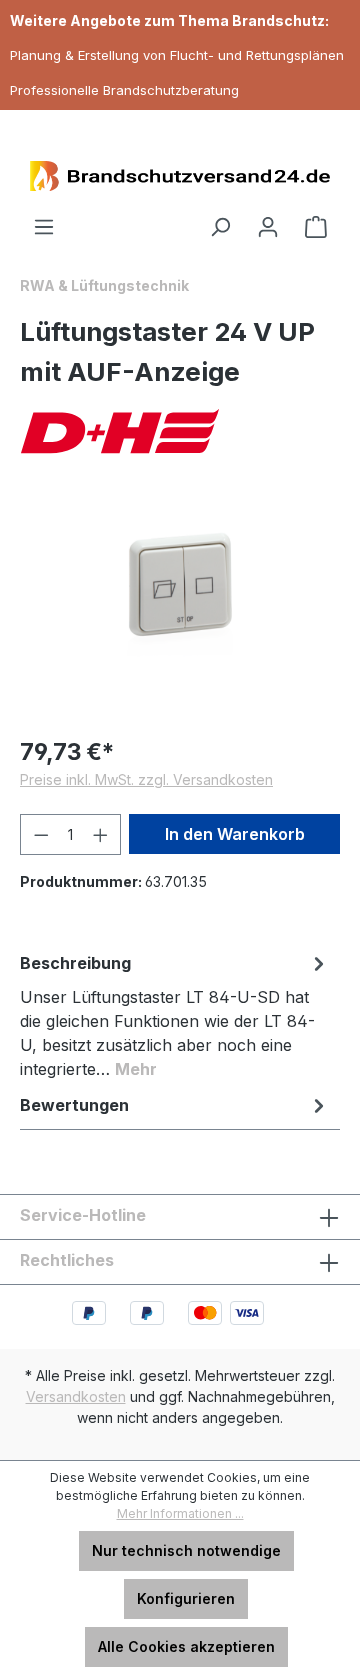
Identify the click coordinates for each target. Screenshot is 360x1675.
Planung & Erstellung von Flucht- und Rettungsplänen (177, 55)
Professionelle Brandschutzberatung (124, 90)
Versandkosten (76, 1396)
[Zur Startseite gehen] (180, 176)
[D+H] (180, 431)
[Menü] (44, 227)
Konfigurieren (186, 1598)
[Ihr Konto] (268, 227)
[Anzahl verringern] (41, 834)
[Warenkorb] (316, 227)
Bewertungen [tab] (74, 1105)
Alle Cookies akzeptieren (186, 1646)
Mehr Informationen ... (180, 1513)
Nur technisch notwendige (186, 1550)
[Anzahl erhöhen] (101, 834)
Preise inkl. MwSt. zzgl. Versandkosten (146, 779)
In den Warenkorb (235, 834)
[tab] (175, 1015)
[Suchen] (220, 227)
